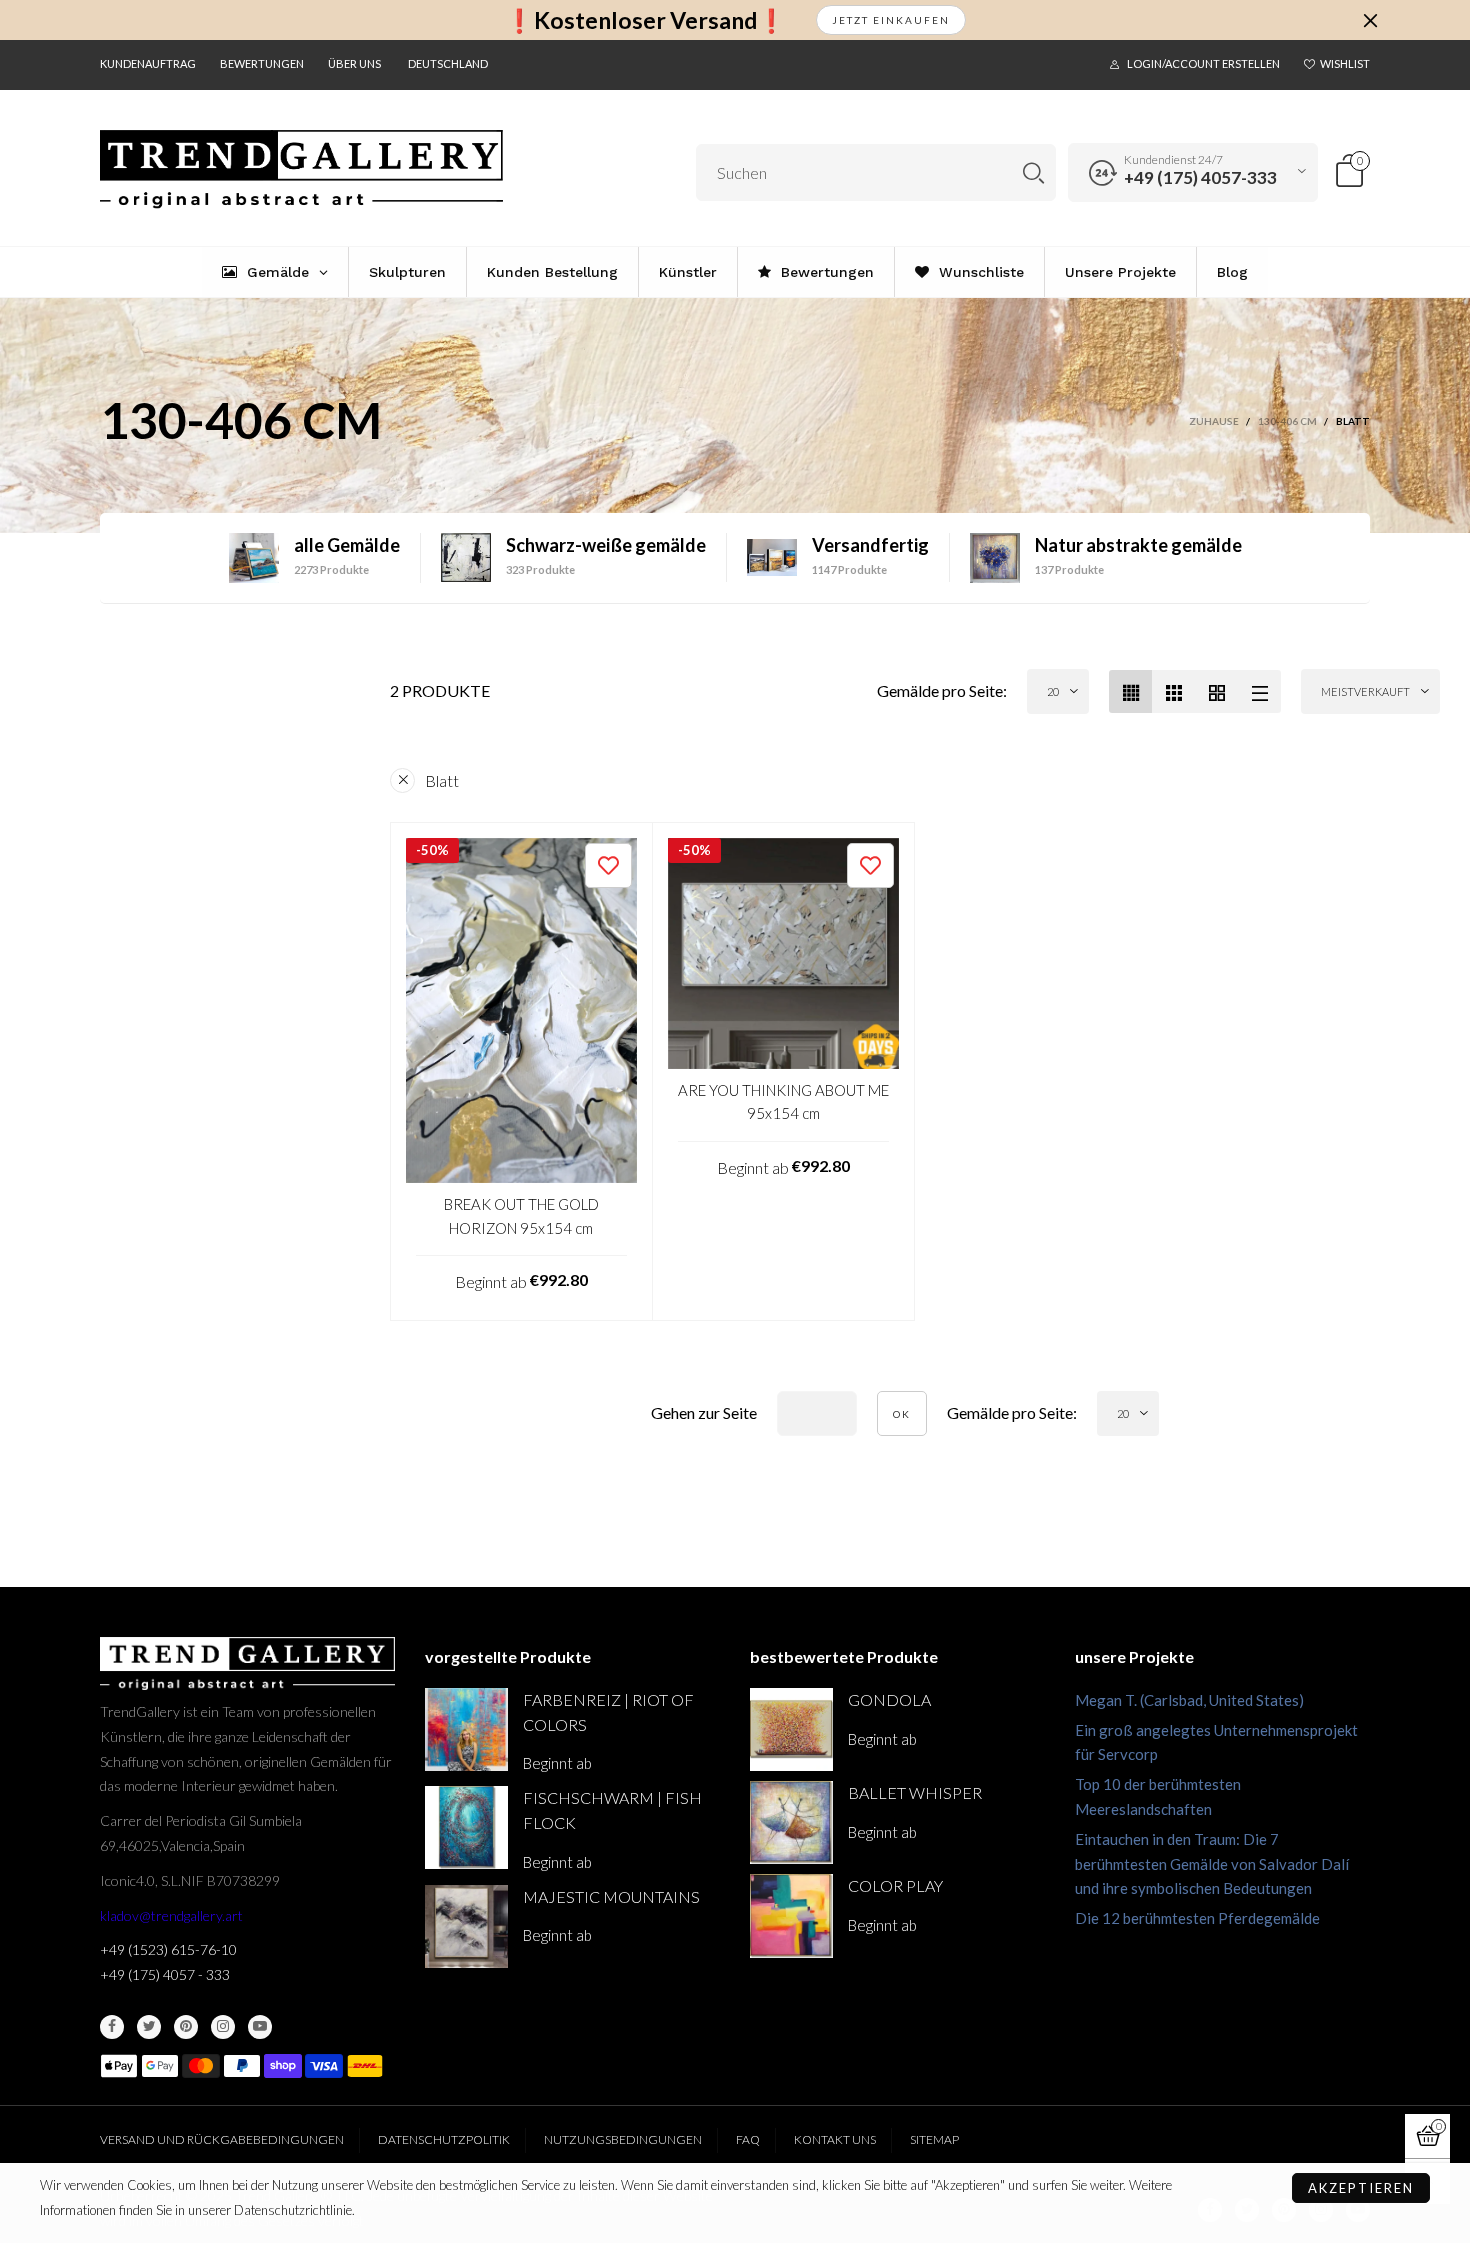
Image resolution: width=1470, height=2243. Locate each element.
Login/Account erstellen (1203, 63)
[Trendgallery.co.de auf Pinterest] (186, 2027)
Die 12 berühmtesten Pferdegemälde (1197, 1918)
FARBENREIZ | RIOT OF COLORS (608, 1712)
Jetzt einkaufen (891, 20)
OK (902, 1414)
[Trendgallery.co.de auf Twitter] (149, 2027)
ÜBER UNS (354, 63)
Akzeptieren (1361, 2188)
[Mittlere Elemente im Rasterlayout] (1130, 691)
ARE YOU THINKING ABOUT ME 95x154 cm (783, 1101)
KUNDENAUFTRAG (148, 63)
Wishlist (1345, 63)
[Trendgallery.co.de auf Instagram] (223, 2027)
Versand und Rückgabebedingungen (222, 2139)
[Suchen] (1033, 172)
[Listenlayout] (1259, 691)
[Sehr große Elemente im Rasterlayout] (1216, 691)
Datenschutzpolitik (444, 2139)
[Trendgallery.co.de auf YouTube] (260, 2027)
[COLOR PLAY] (791, 1915)
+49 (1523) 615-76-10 (168, 1949)
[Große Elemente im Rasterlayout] (1173, 691)
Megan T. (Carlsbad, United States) (1189, 1700)
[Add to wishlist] (608, 865)
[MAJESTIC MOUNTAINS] (466, 1926)
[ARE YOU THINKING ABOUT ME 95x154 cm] (784, 954)
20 (1053, 691)
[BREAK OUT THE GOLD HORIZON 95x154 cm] (521, 1011)
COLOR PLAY (895, 1885)
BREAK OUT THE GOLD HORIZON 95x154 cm (521, 1215)
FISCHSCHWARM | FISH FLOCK (612, 1810)
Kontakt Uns (835, 2139)
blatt (442, 780)
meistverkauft (1365, 691)
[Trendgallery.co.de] (301, 169)
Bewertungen (262, 63)
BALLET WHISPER (915, 1792)
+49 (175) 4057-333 (1200, 177)
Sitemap (934, 2139)
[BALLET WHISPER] (791, 1822)
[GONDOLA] (791, 1729)
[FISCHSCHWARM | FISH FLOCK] (466, 1827)
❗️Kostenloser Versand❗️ (645, 20)
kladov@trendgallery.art (171, 1915)
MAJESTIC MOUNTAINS (611, 1896)
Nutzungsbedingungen (623, 2139)
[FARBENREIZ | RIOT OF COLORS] (466, 1729)
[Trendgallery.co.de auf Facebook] (112, 2027)
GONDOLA (889, 1699)
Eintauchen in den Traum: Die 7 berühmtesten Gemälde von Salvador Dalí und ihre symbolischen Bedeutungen (1212, 1864)
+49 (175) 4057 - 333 (165, 1974)
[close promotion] (1370, 20)
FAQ (748, 2139)
